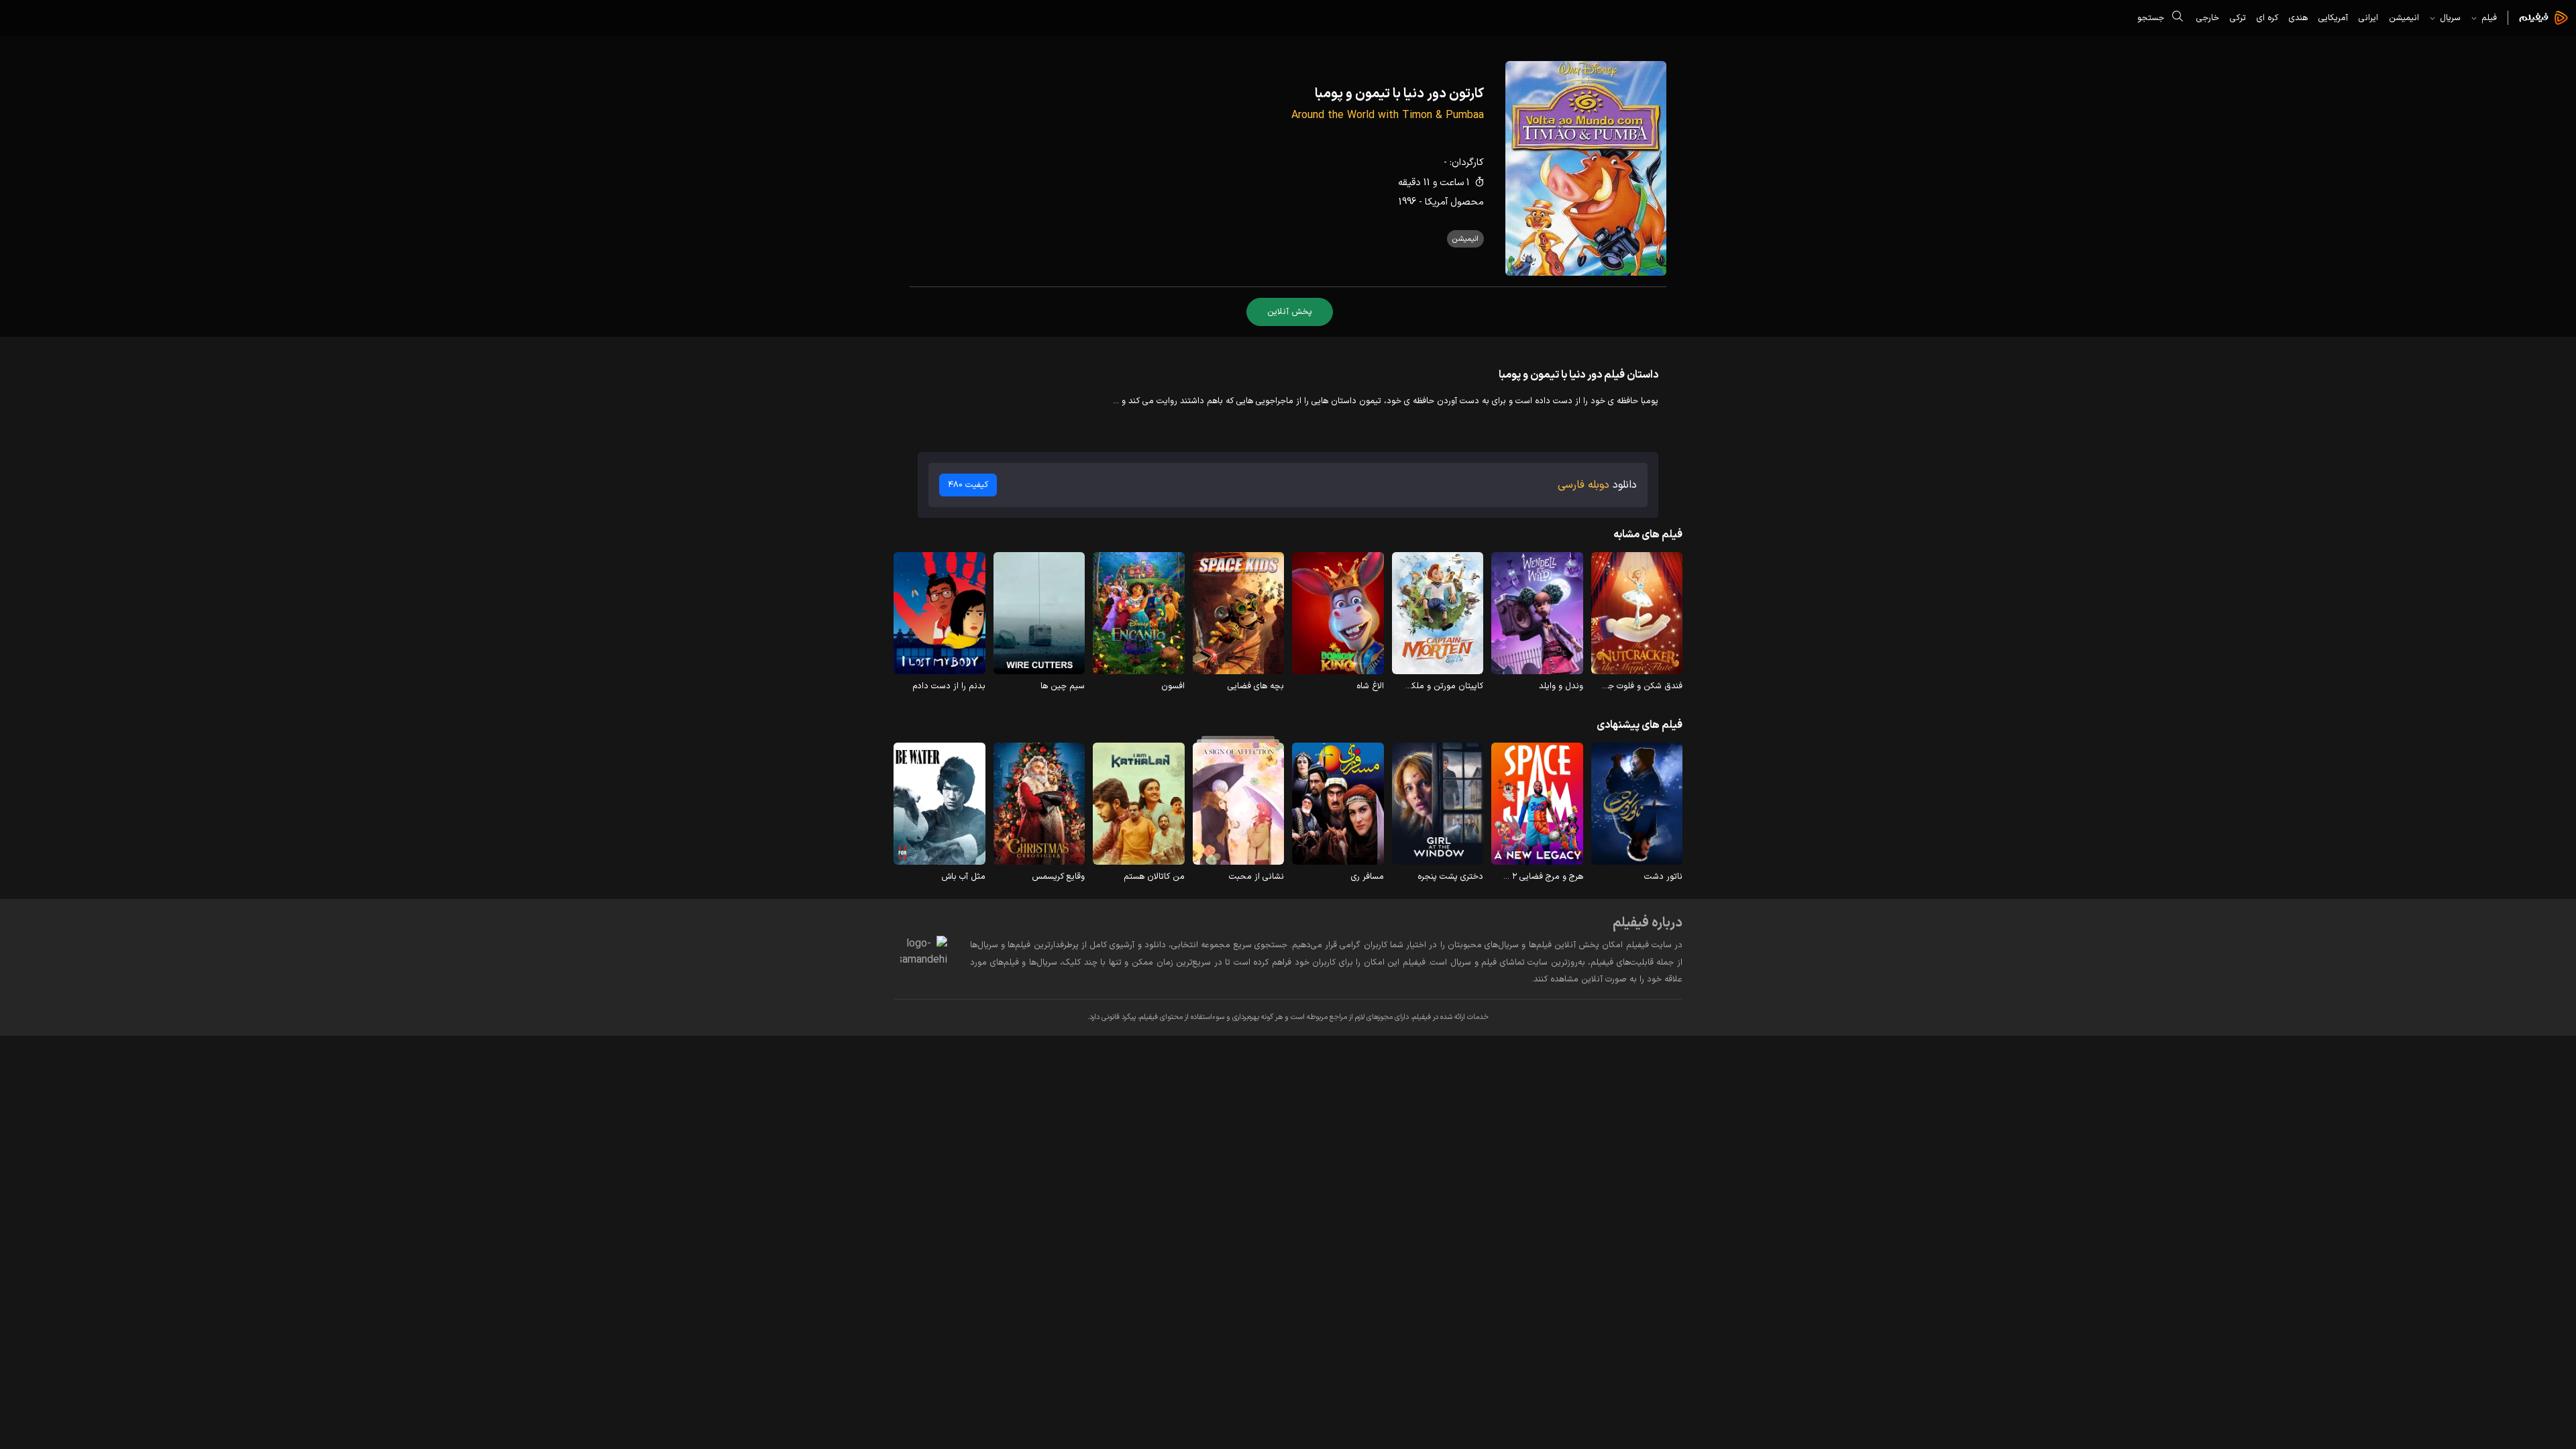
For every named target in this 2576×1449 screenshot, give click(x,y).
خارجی (2208, 18)
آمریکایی (2333, 18)
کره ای (2267, 18)
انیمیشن (2404, 18)
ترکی (2238, 18)
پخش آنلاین (1290, 312)
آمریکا (1436, 202)
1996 (1407, 202)
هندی (2298, 18)
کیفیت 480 (968, 485)
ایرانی (2368, 18)
